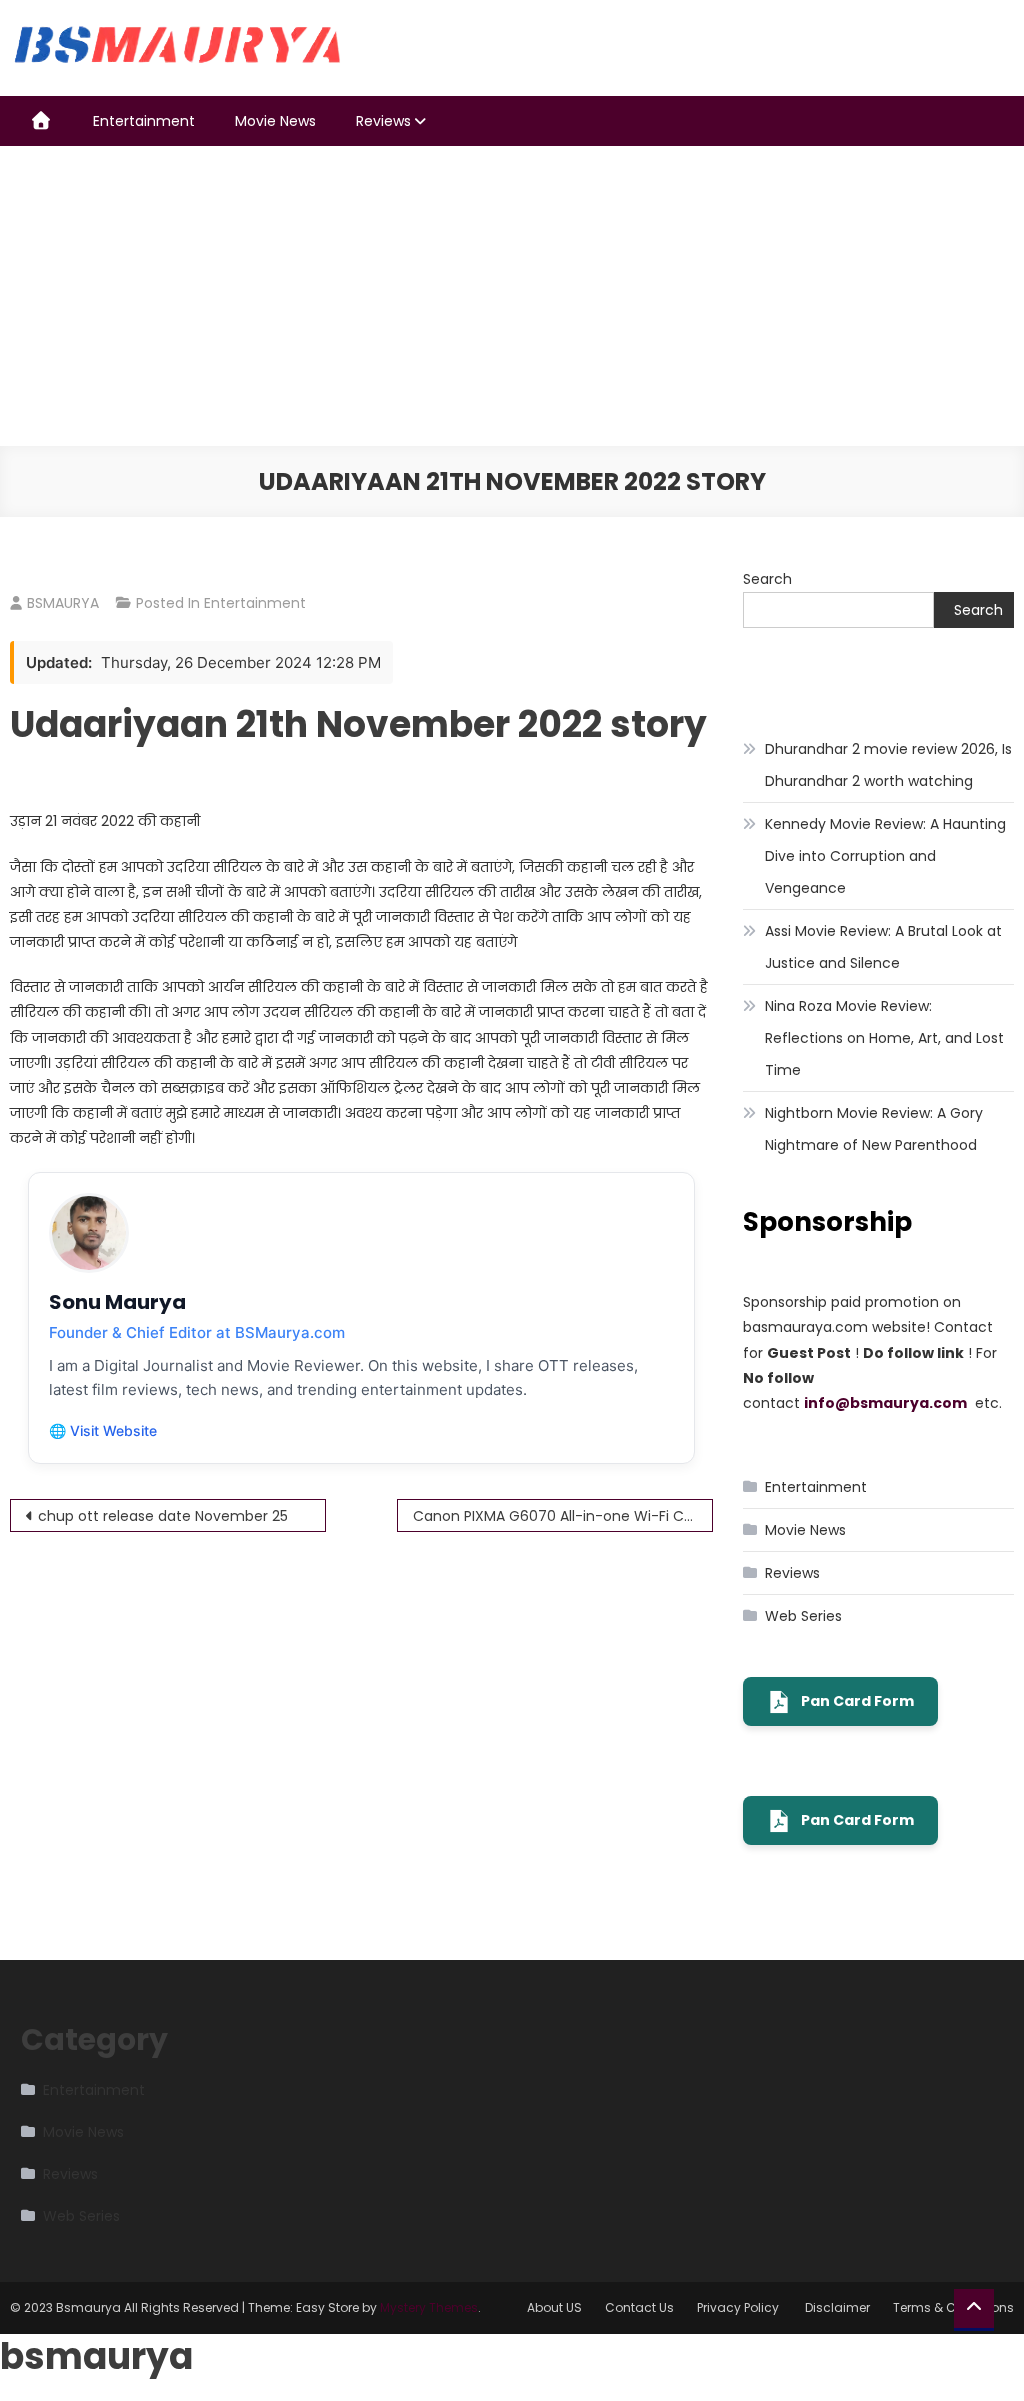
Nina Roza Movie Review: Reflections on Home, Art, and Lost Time (884, 1038)
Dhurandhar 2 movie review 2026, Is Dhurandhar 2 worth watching (888, 765)
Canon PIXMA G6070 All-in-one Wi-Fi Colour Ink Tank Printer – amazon (563, 1516)
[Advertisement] (512, 296)
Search (767, 579)
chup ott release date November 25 (163, 1516)
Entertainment (144, 121)
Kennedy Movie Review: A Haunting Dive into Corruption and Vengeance (885, 856)
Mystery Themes (429, 2307)
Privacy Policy (739, 2307)
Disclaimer (837, 2307)
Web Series (803, 1616)
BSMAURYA (63, 603)
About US (554, 2307)
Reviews (383, 121)
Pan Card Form (857, 1701)
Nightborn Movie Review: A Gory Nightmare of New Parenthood (874, 1129)
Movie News (275, 121)
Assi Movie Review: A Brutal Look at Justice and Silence (883, 947)
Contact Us (639, 2307)
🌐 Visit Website (103, 1430)
